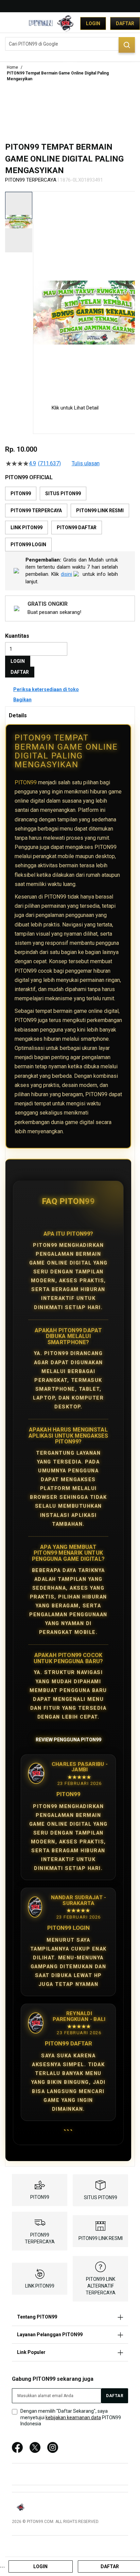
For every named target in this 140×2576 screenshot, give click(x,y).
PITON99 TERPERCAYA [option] (36, 511)
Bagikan (22, 700)
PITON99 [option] (21, 494)
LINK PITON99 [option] (27, 528)
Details (18, 715)
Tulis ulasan (86, 464)
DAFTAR (20, 672)
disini (66, 574)
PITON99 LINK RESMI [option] (100, 511)
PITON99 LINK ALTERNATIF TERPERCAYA (101, 2286)
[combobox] (70, 44)
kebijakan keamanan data (73, 2418)
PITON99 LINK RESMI (101, 2238)
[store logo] (49, 23)
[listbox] (70, 519)
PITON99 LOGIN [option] (28, 545)
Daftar (125, 23)
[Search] (127, 45)
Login (93, 23)
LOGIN (18, 661)
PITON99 (26, 782)
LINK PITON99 (40, 2286)
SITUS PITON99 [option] (63, 494)
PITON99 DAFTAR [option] (77, 528)
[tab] (70, 715)
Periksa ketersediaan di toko (46, 689)
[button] (37, 292)
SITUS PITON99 (101, 2197)
